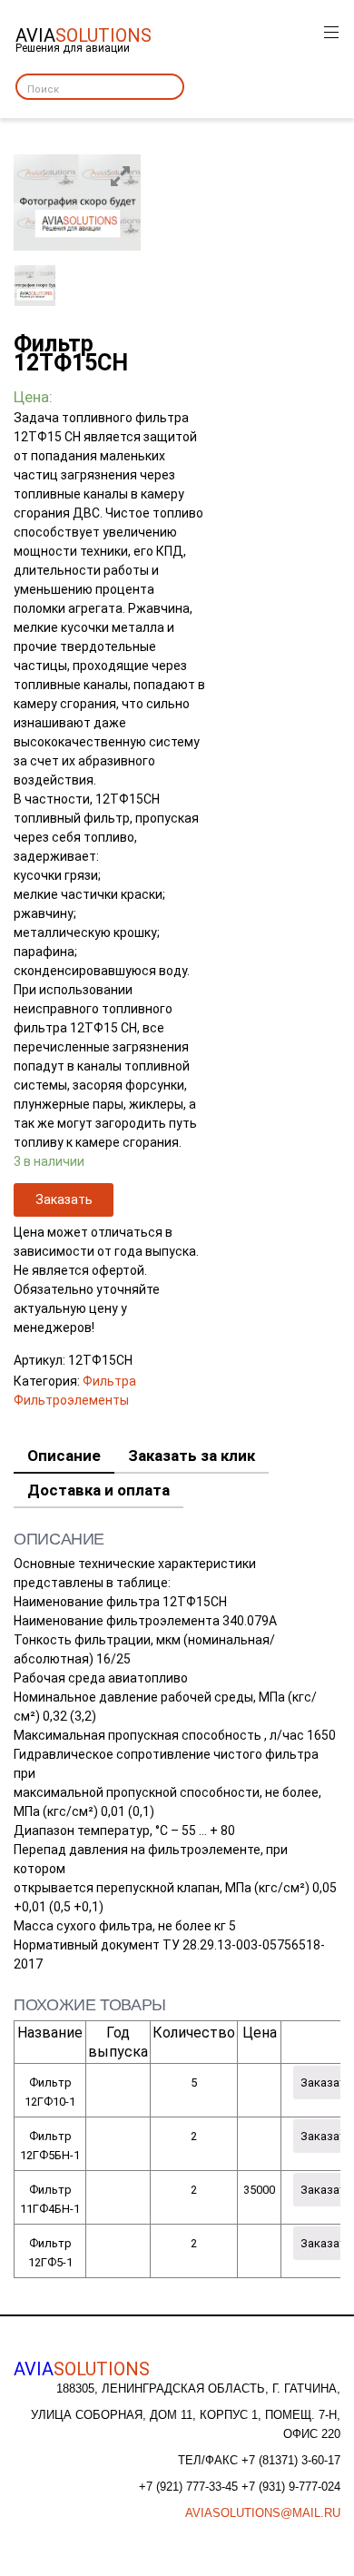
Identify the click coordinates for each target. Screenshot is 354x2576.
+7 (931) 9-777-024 (291, 2487)
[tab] (64, 1456)
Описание (64, 1456)
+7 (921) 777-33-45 (190, 2487)
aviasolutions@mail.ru (263, 2513)
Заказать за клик (192, 1456)
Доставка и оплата (98, 1490)
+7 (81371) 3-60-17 (291, 2460)
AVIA (82, 2369)
